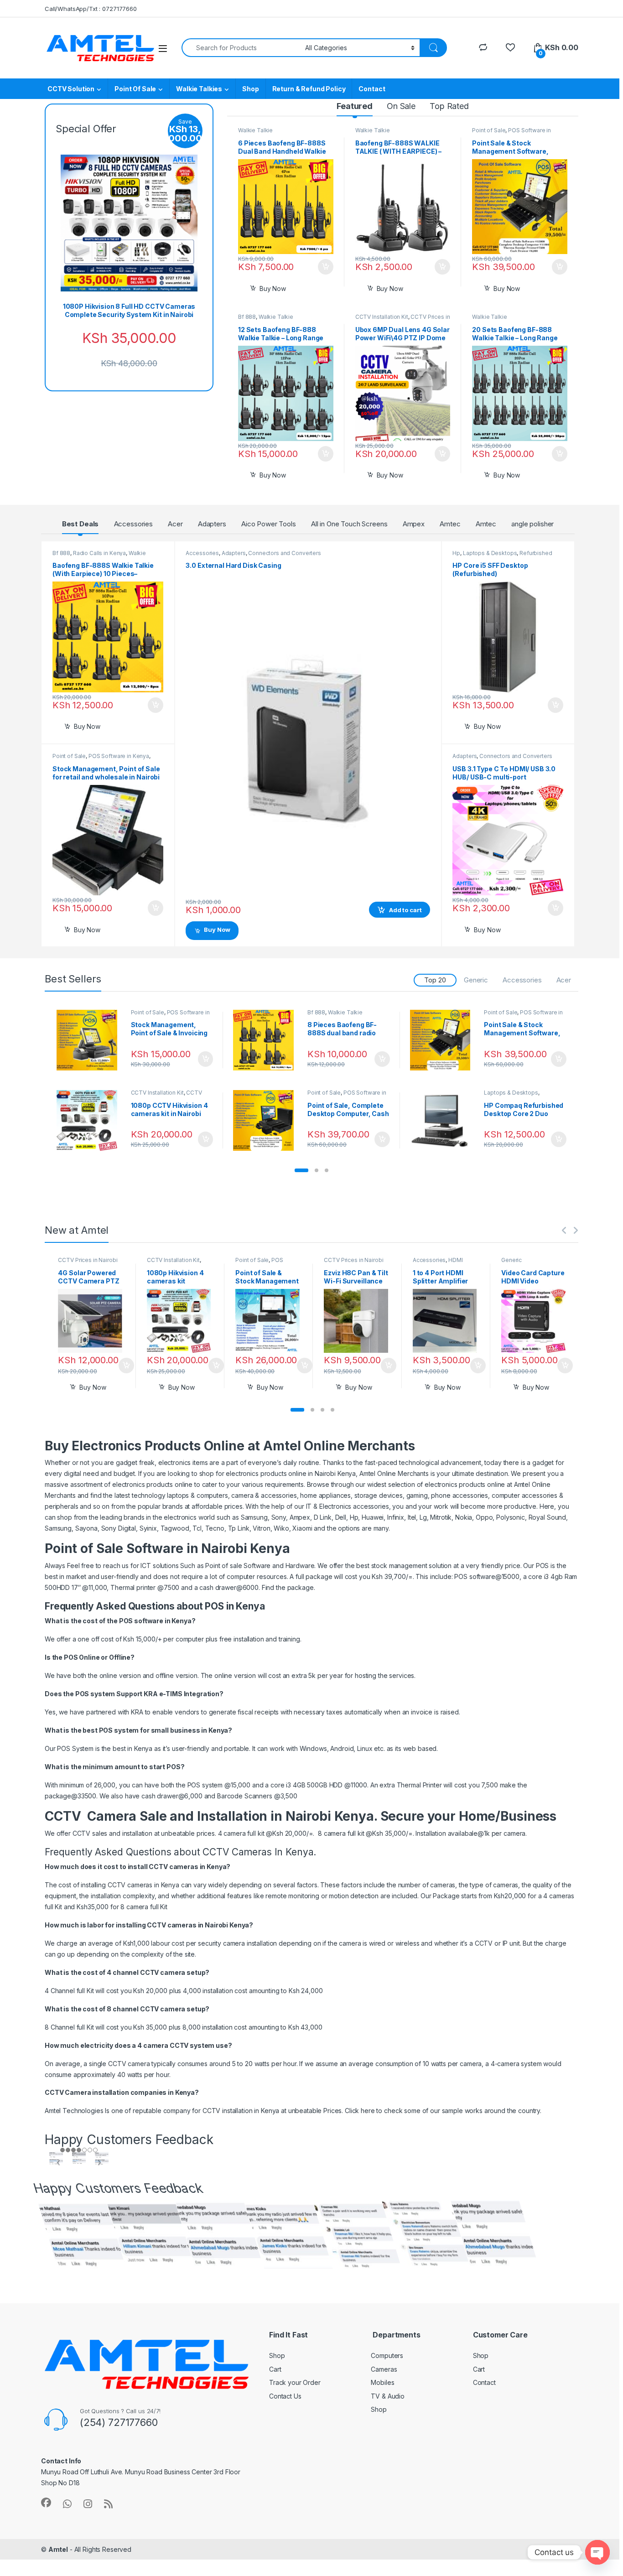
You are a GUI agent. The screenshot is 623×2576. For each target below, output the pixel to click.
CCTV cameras (171, 1925)
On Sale (401, 106)
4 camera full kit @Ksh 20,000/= (265, 1833)
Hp (456, 553)
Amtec (450, 524)
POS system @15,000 (219, 1785)
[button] (301, 1170)
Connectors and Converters (285, 553)
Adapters (212, 524)
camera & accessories (264, 1495)
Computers (387, 2355)
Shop (250, 89)
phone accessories (459, 1495)
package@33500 (70, 1796)
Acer (175, 524)
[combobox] (241, 48)
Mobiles (382, 2382)
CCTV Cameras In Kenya (258, 1852)
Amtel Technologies (74, 2111)
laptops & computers (197, 1495)
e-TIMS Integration (189, 1694)
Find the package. (289, 1587)
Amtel (58, 2549)
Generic (476, 980)
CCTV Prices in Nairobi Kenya (166, 1096)
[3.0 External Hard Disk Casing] (308, 742)
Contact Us (285, 2396)
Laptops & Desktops (490, 553)
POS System (75, 1748)
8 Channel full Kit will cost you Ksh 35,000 (106, 2027)
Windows (313, 1748)
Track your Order (295, 2382)
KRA (137, 1712)
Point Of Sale (135, 89)
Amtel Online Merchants (394, 1473)
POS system (118, 1730)
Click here (360, 2111)
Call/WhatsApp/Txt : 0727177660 (91, 9)
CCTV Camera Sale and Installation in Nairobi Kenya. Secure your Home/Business (301, 1816)
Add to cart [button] (326, 267)
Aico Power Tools (269, 524)
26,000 (105, 1785)
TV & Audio (388, 2396)
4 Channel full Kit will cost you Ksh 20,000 (106, 1991)
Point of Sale (489, 131)
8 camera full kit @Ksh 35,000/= (365, 1833)
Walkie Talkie (255, 131)
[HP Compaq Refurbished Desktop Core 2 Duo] (444, 1120)
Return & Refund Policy (309, 89)
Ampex (414, 524)
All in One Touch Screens (349, 524)
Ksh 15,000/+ (141, 1639)
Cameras (384, 2369)
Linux (365, 1748)
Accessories (133, 524)
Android (342, 1748)
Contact (372, 89)
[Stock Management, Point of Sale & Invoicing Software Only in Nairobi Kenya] (90, 1040)
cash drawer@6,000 (172, 1796)
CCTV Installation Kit (382, 317)
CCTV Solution (71, 89)
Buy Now (273, 288)
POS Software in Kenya (511, 134)
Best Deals (80, 524)
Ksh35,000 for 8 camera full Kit (121, 1907)
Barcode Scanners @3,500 (257, 1796)
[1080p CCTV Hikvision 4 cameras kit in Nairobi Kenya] (90, 1120)
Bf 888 (247, 317)
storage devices (379, 1495)
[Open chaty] (597, 2552)
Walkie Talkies (199, 89)
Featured (355, 106)
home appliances (325, 1495)
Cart (275, 2369)
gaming (417, 1495)
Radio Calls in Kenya (99, 553)
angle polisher (532, 524)
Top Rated (449, 106)
